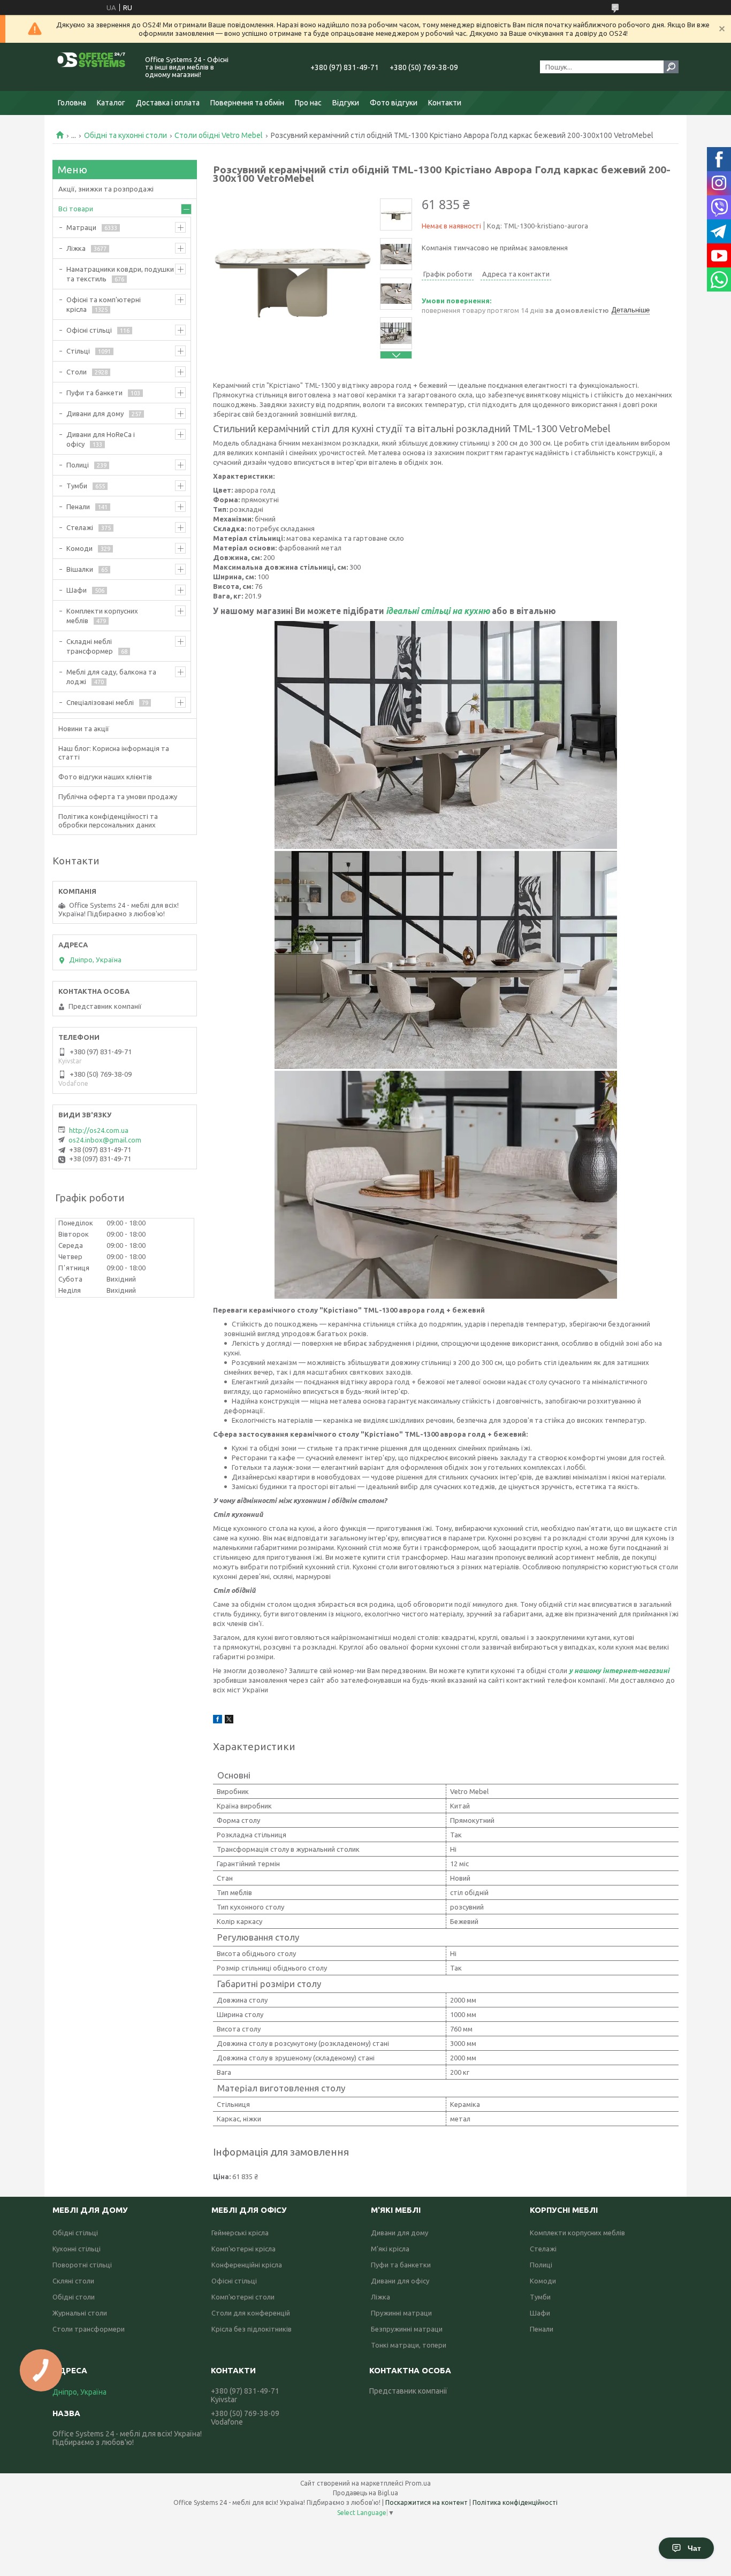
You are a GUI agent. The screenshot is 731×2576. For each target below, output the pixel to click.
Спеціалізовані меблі (100, 702)
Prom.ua (418, 2483)
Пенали (78, 507)
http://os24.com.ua (99, 1130)
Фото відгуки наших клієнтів (105, 777)
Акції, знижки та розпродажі (106, 189)
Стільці (78, 351)
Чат (694, 2548)
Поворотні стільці (82, 2265)
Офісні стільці (89, 330)
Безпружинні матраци (407, 2329)
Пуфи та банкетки (401, 2265)
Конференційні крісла (247, 2265)
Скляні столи (73, 2281)
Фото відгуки (394, 103)
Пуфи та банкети (94, 393)
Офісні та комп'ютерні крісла (104, 304)
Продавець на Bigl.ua (365, 2493)
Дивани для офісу (400, 2281)
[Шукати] (671, 67)
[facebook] (218, 1721)
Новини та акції (84, 729)
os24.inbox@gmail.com (105, 1140)
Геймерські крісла (240, 2233)
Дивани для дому (95, 413)
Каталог (111, 103)
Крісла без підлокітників (252, 2329)
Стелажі (80, 527)
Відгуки (346, 103)
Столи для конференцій (251, 2313)
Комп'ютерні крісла (243, 2249)
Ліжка (76, 248)
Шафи (77, 590)
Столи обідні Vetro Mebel (219, 135)
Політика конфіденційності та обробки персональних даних (108, 821)
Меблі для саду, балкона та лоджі (111, 677)
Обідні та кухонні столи (125, 135)
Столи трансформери (89, 2329)
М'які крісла (390, 2249)
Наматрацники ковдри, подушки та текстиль (120, 274)
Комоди (79, 548)
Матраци (81, 227)
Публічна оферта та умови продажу (118, 796)
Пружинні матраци (401, 2313)
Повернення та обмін (247, 103)
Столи (77, 372)
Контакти (445, 103)
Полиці (78, 465)
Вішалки (80, 569)
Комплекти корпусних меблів (102, 616)
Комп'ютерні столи (243, 2297)
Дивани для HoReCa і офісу (101, 439)
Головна (72, 103)
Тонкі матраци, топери (409, 2345)
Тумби (77, 486)
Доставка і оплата (168, 103)
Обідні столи (74, 2297)
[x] (229, 1721)
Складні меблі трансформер (90, 646)
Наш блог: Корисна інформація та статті (114, 753)
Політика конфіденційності (515, 2502)
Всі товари (76, 209)
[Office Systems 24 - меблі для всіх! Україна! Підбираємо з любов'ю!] (93, 67)
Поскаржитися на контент (427, 2502)
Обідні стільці (75, 2233)
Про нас (308, 103)
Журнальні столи (80, 2313)
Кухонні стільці (77, 2249)
